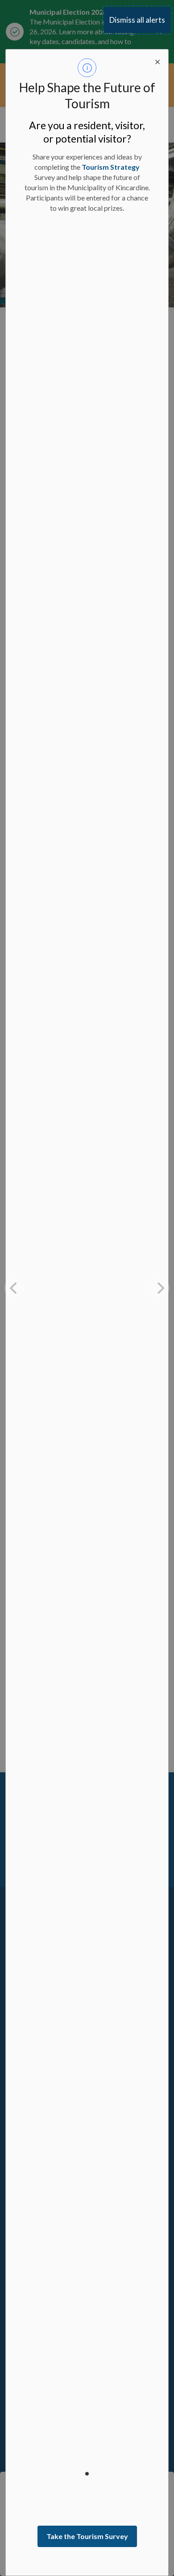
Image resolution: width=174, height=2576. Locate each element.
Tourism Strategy (111, 167)
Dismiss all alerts (137, 20)
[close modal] (157, 60)
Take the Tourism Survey (87, 2536)
